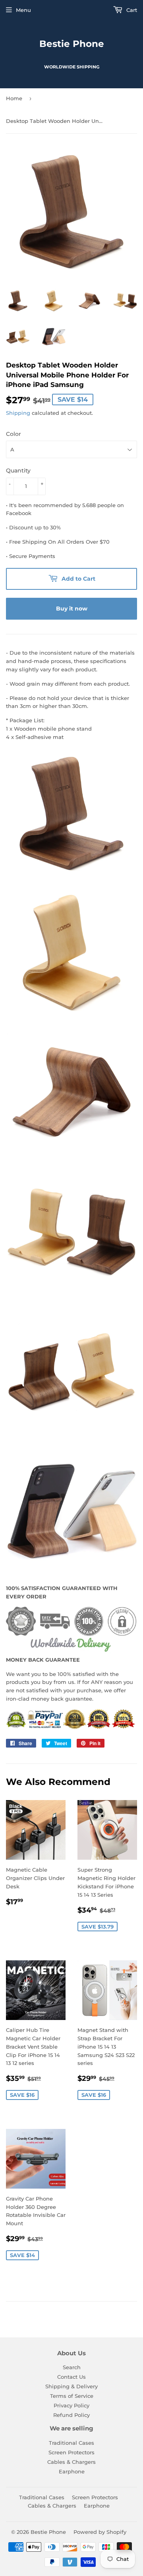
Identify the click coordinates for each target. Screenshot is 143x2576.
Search (72, 2367)
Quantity (18, 470)
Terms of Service (72, 2396)
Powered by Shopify (100, 2532)
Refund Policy (71, 2415)
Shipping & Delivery (71, 2386)
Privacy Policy (71, 2405)
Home (14, 98)
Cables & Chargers (71, 2462)
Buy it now (72, 609)
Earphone (72, 2471)
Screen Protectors (71, 2452)
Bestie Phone (72, 44)
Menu (23, 10)
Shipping (18, 413)
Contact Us (71, 2377)
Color (14, 434)
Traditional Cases (71, 2443)
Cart (131, 10)
